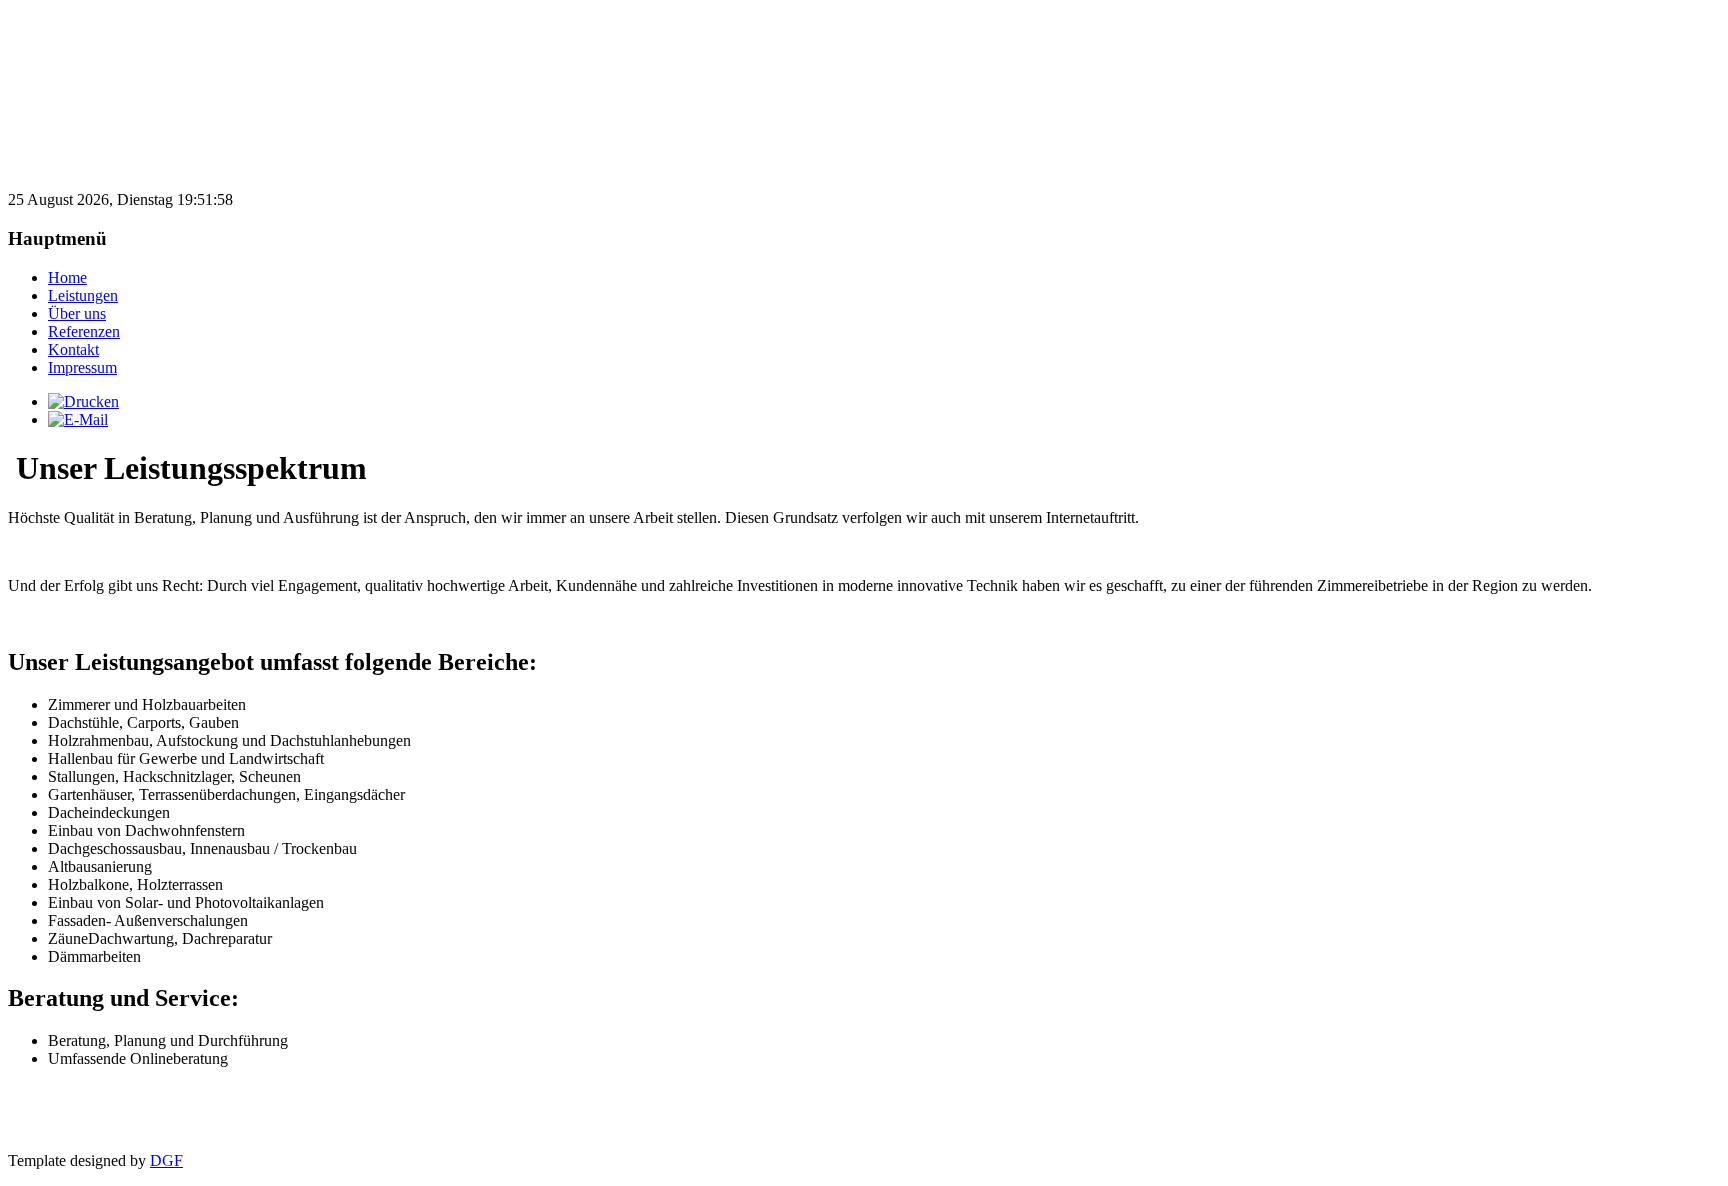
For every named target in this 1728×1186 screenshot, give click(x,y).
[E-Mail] (78, 419)
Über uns (77, 313)
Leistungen (83, 295)
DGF (166, 1160)
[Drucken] (83, 401)
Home (67, 277)
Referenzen (84, 331)
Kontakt (73, 349)
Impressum (82, 367)
